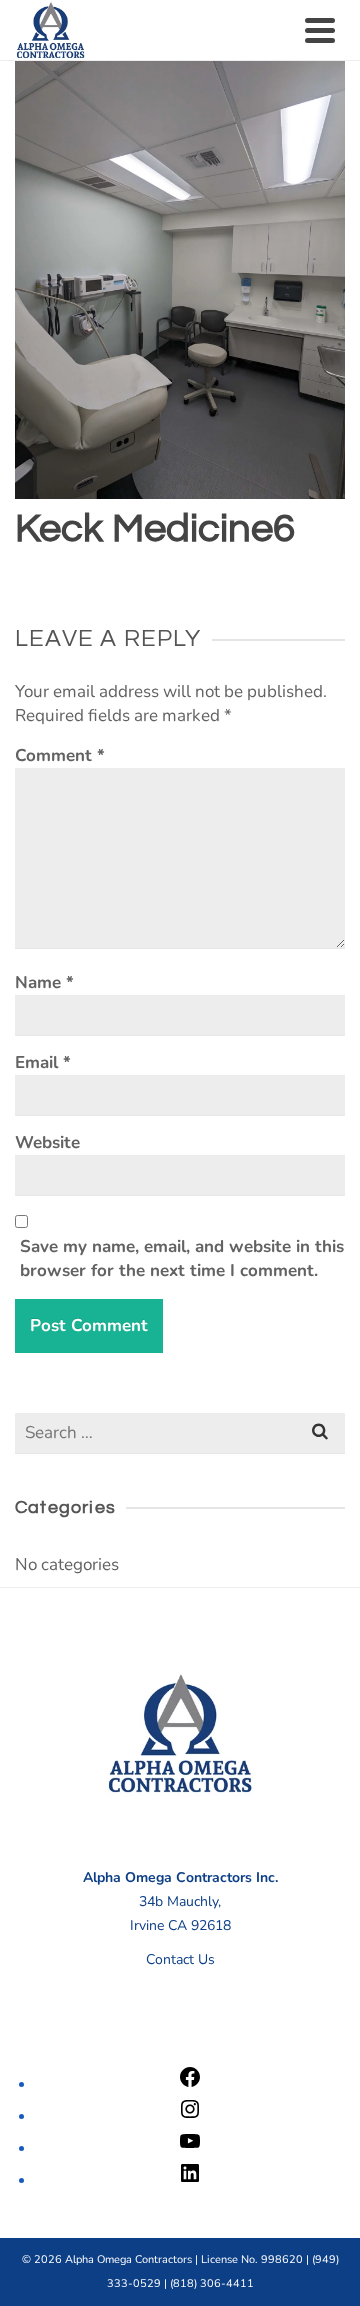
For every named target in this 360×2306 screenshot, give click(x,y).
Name (44, 982)
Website (47, 1142)
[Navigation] (320, 30)
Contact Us (180, 1959)
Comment (60, 755)
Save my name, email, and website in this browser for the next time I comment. (182, 1258)
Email (43, 1062)
